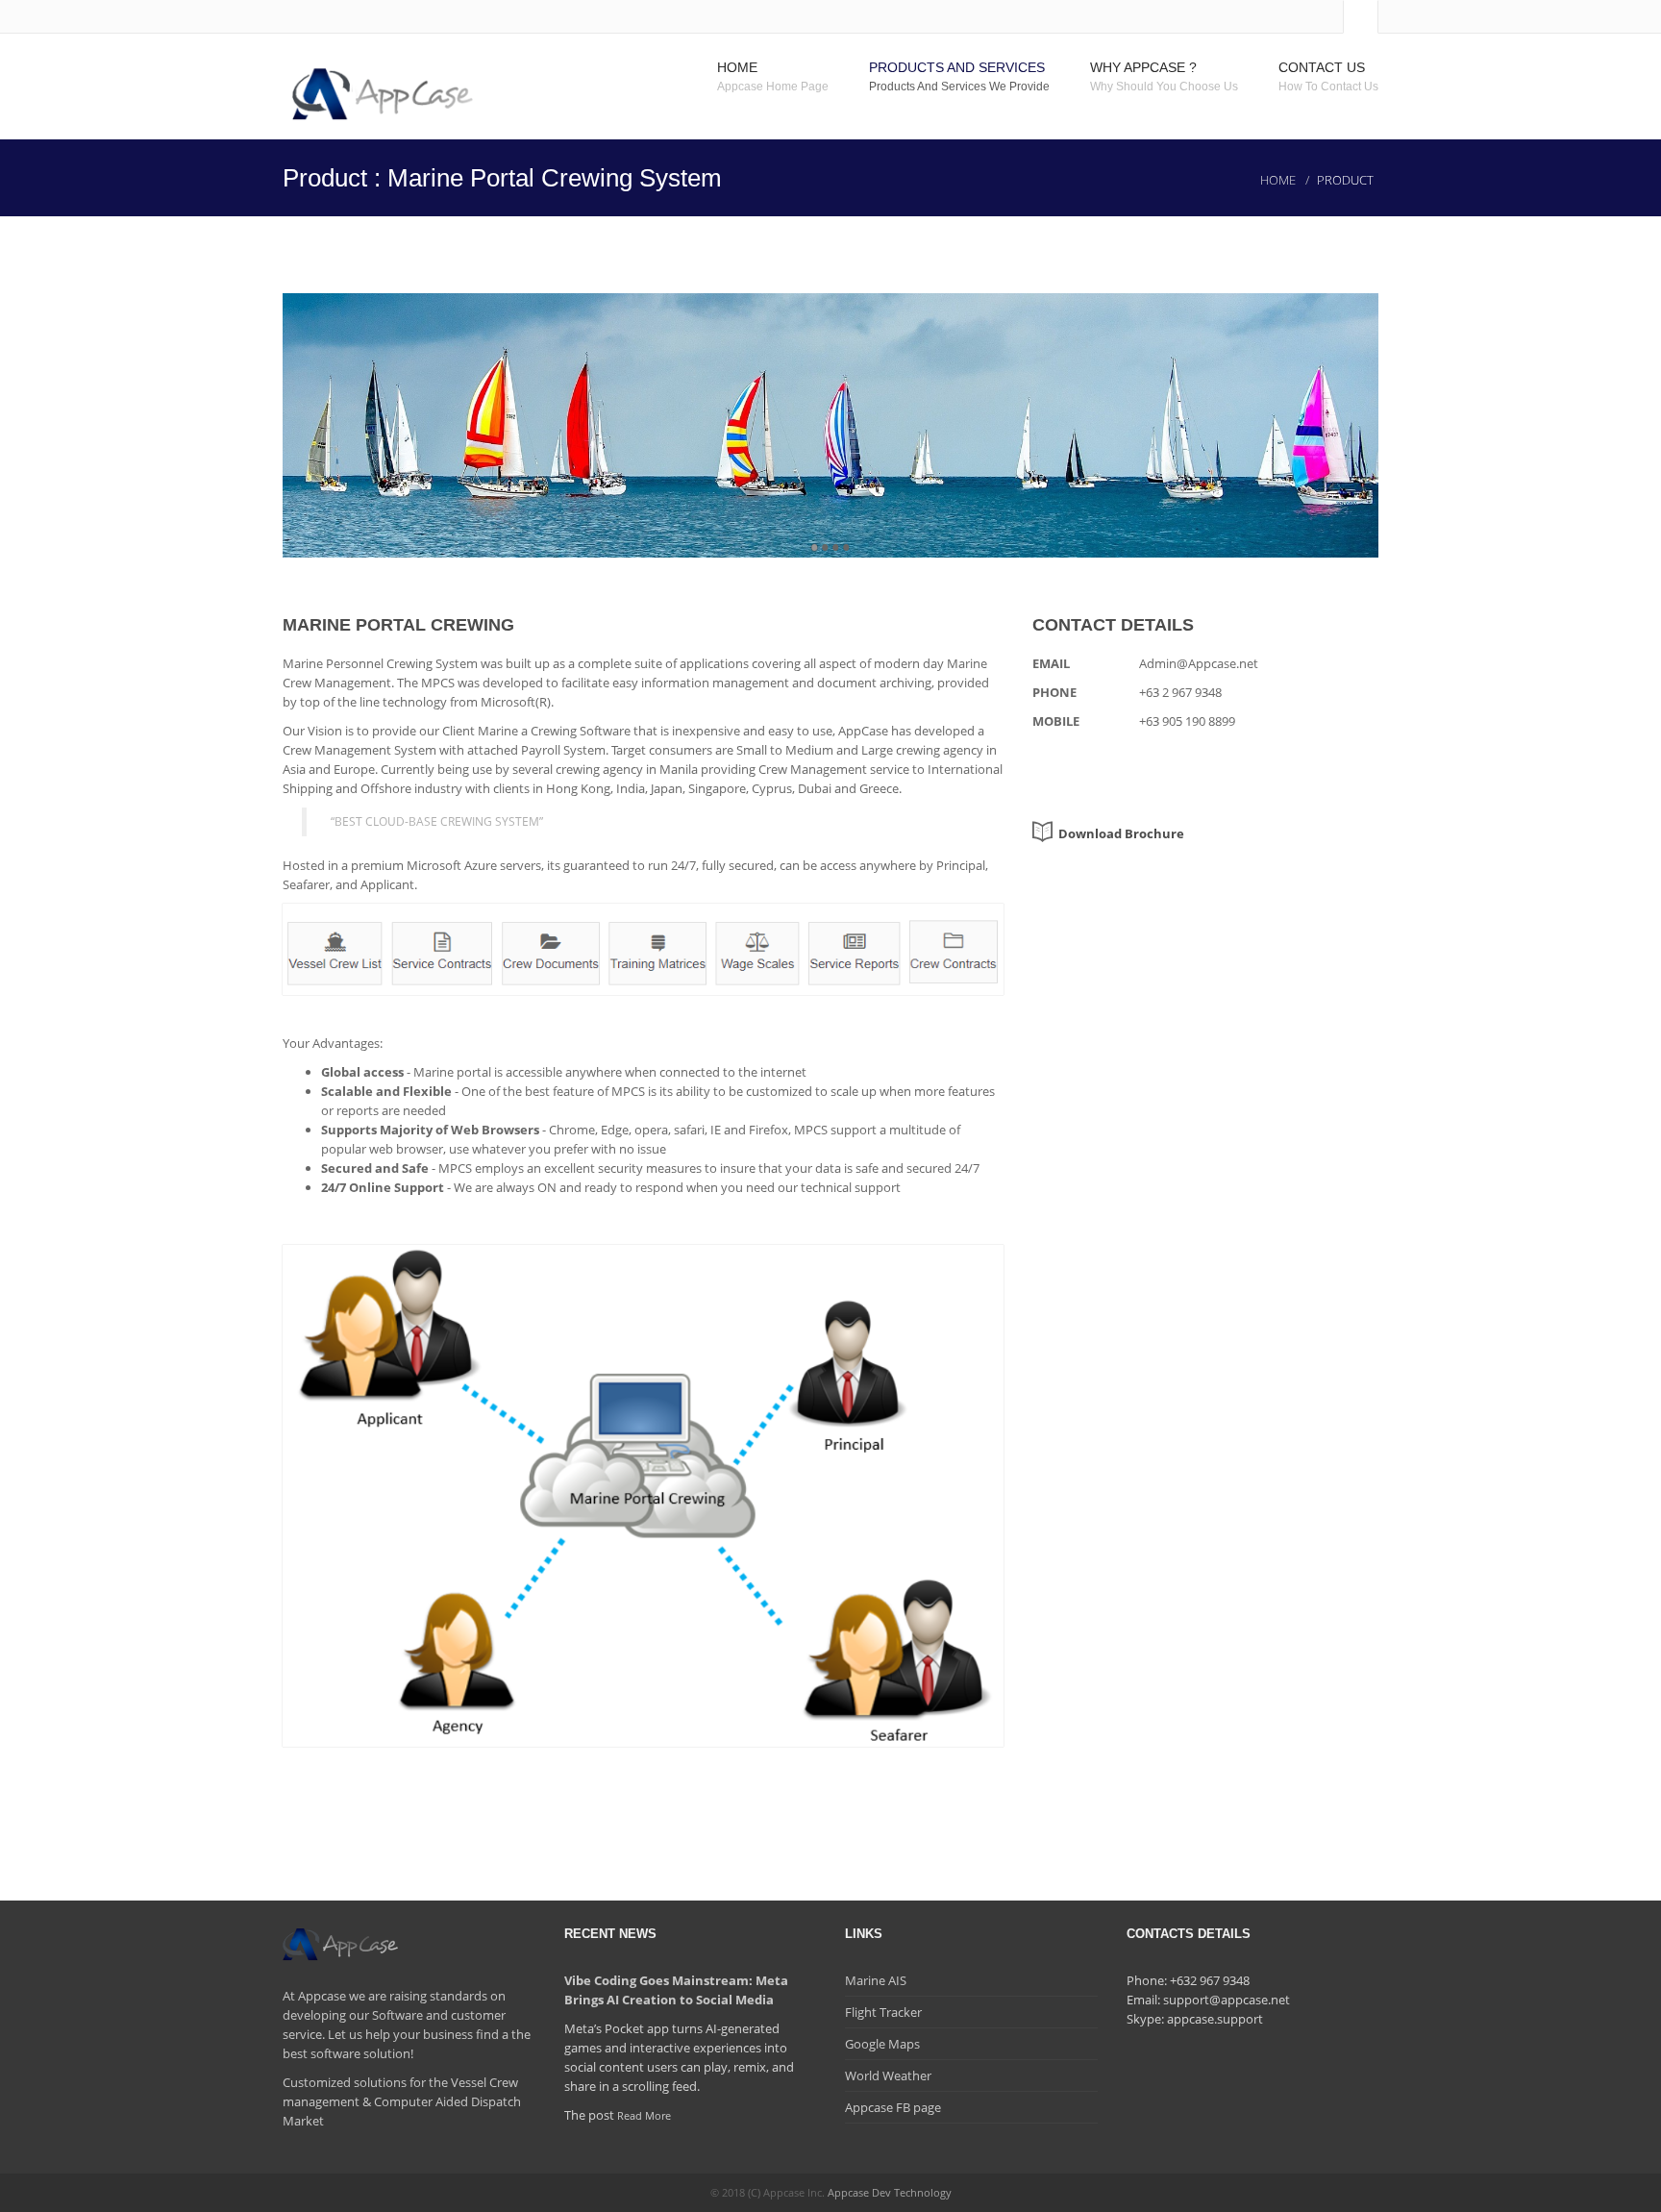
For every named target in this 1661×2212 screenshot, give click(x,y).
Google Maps (882, 2044)
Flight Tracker (883, 2012)
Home (1278, 180)
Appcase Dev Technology (890, 2192)
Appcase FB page (893, 2107)
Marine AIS (876, 1980)
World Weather (888, 2075)
